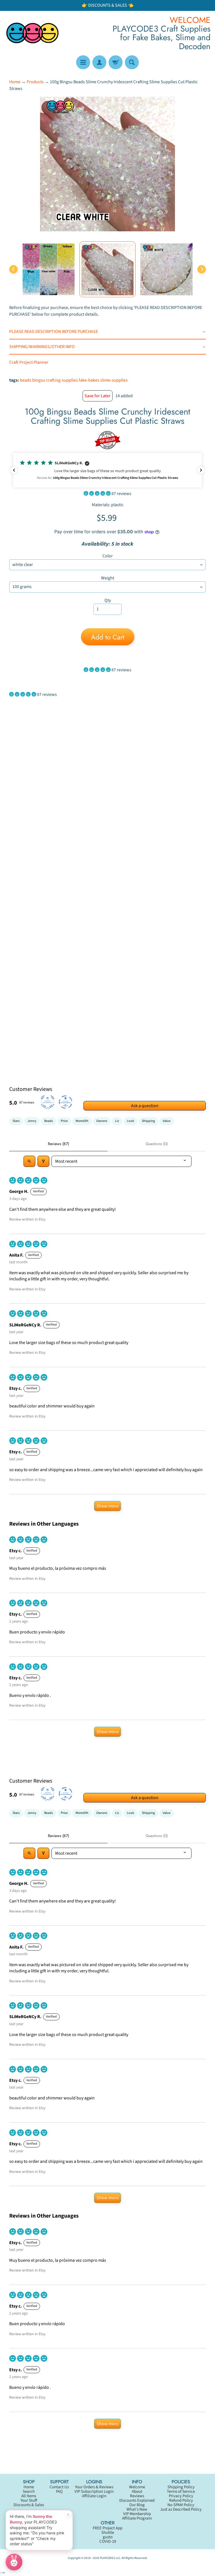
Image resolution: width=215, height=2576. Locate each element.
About (137, 2491)
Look (130, 1121)
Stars (16, 1121)
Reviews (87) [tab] (58, 1144)
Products (35, 82)
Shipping (148, 1121)
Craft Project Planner (29, 362)
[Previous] (13, 269)
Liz (117, 1121)
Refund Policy (181, 2500)
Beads (49, 1121)
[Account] (99, 62)
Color (108, 556)
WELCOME (190, 20)
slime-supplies (114, 380)
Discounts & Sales (29, 2505)
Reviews (137, 2496)
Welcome (137, 2487)
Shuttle (108, 2533)
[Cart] (116, 62)
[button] (107, 470)
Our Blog (137, 2505)
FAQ (59, 2491)
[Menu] (83, 62)
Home (15, 82)
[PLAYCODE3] (32, 33)
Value (167, 1121)
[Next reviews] (201, 470)
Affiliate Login (94, 2496)
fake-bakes (89, 380)
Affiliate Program (137, 2518)
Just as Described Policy (181, 2509)
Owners (102, 1121)
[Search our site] (132, 62)
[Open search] (29, 1161)
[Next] (202, 269)
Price (64, 1121)
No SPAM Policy (181, 2505)
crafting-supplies (62, 380)
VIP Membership (137, 2514)
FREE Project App (107, 2528)
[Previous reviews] (14, 470)
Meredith (82, 1121)
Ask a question (145, 1106)
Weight (108, 578)
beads (26, 380)
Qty (108, 600)
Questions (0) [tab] (157, 1144)
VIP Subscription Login (94, 2491)
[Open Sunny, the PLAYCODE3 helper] (14, 2562)
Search (29, 2491)
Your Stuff (29, 2500)
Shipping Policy (181, 2487)
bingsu (39, 380)
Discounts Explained (137, 2500)
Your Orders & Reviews (94, 2487)
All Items (29, 2496)
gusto (108, 2537)
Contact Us (59, 2487)
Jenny (32, 1121)
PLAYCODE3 (107, 2558)
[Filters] (43, 1161)
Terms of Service (181, 2491)
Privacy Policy (181, 2496)
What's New (137, 2509)
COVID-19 (108, 2541)
